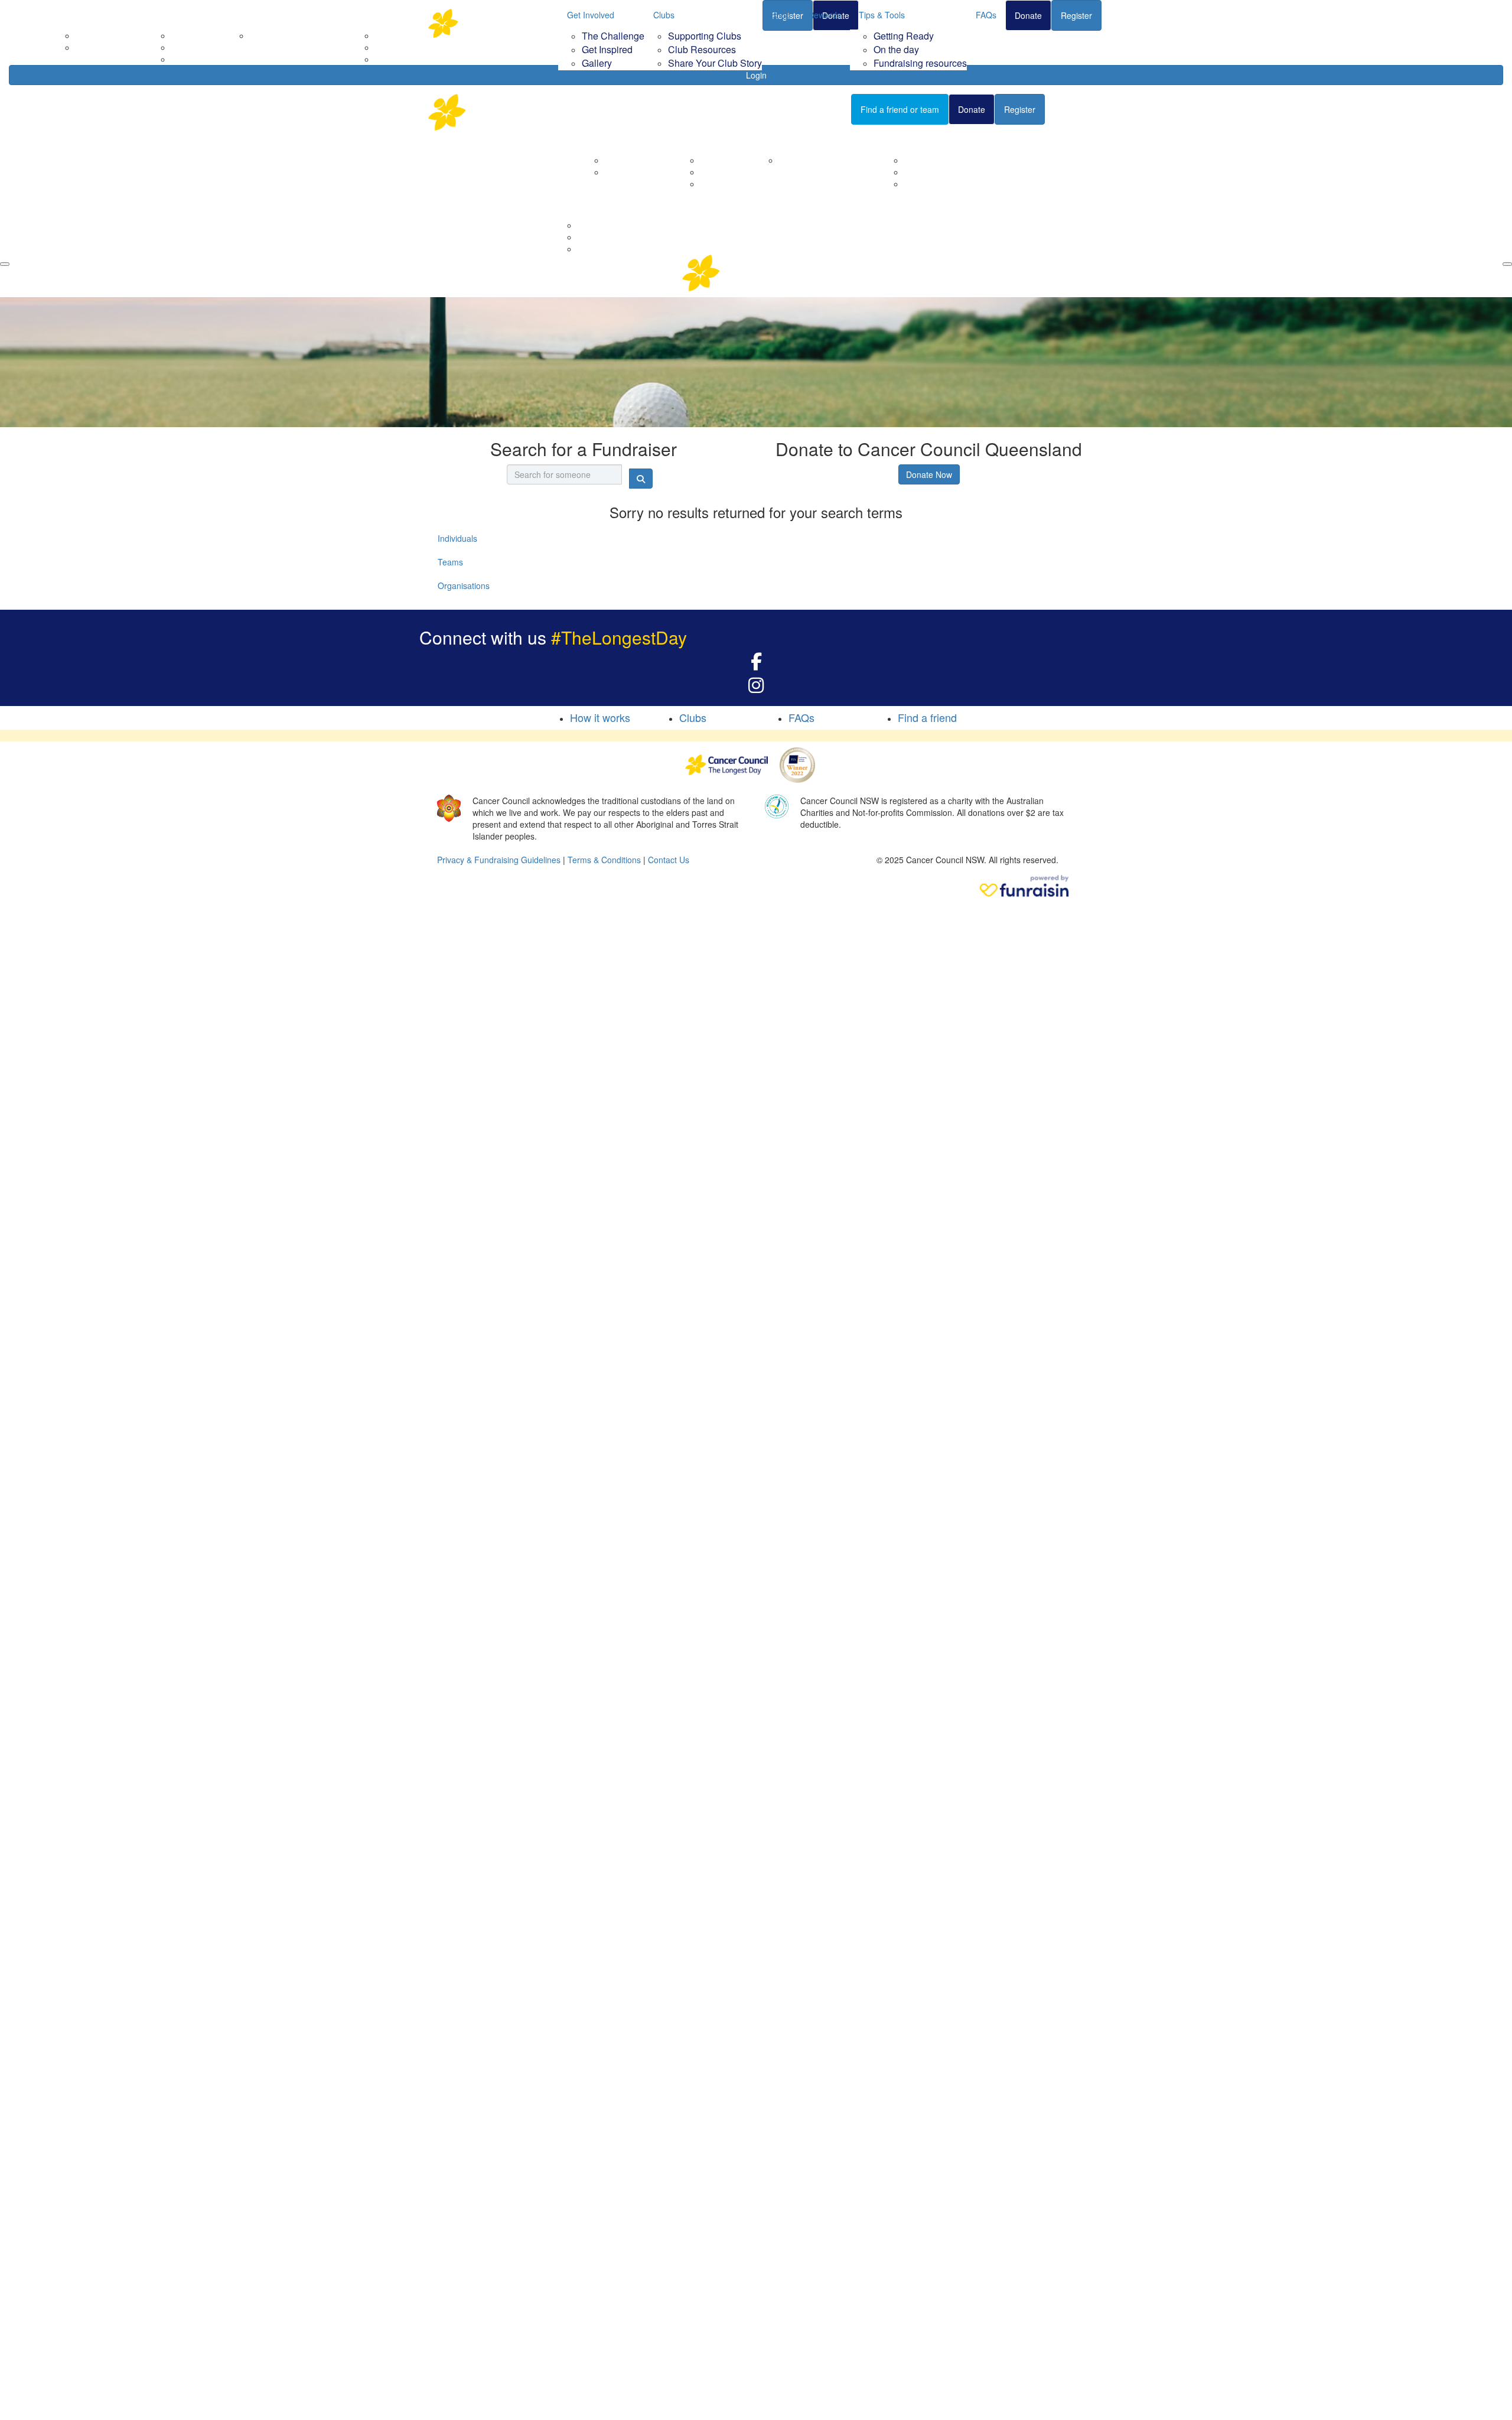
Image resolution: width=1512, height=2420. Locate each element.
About (601, 139)
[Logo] (487, 23)
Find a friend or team (900, 109)
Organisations (464, 586)
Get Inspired (607, 49)
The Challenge (613, 36)
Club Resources (702, 49)
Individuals (457, 538)
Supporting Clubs (705, 36)
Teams (450, 562)
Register (1076, 15)
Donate (1028, 15)
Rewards (825, 15)
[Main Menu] (5, 264)
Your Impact (787, 139)
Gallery (597, 63)
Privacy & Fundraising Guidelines (499, 860)
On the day (896, 49)
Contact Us (625, 172)
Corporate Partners (641, 160)
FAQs (986, 15)
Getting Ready (904, 36)
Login (756, 75)
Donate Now (929, 474)
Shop (781, 15)
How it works (600, 717)
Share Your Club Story (715, 63)
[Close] (1507, 264)
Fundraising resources (920, 63)
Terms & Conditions (604, 860)
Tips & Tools (882, 15)
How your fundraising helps (830, 160)
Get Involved (591, 15)
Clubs (664, 15)
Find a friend (927, 717)
